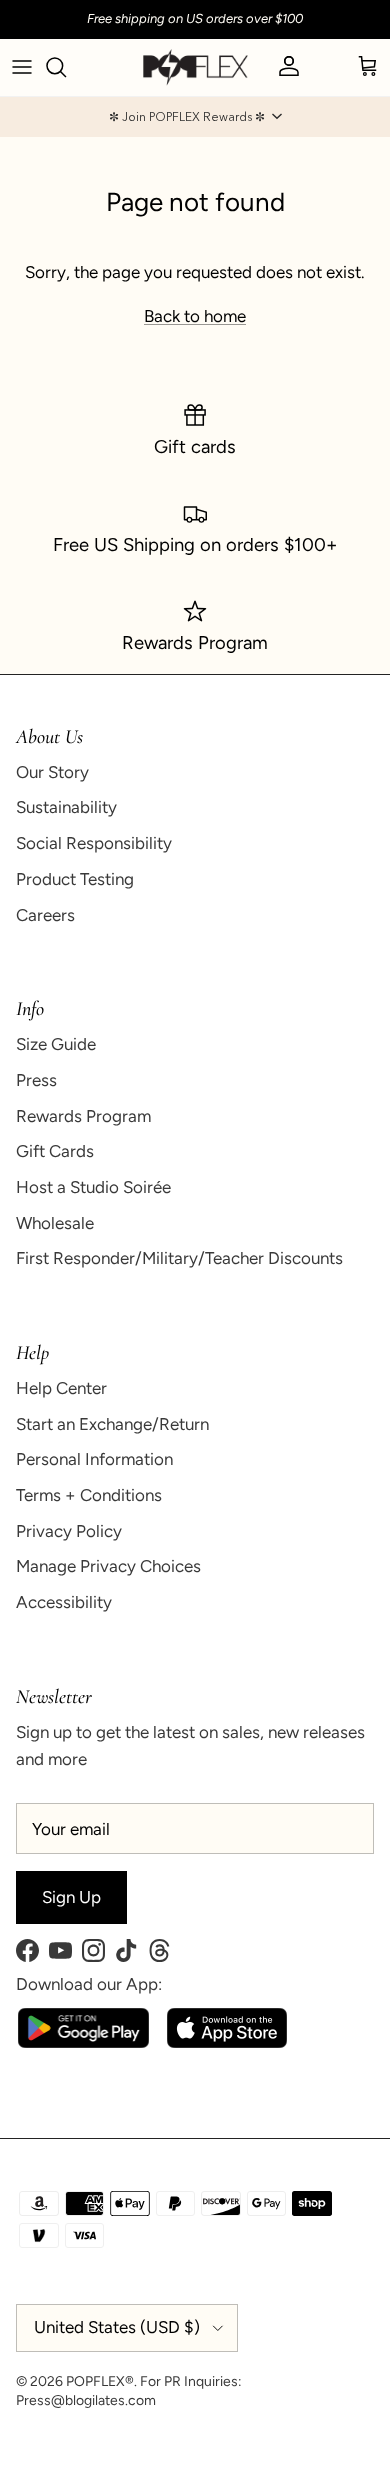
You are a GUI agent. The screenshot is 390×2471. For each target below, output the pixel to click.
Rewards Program (83, 1116)
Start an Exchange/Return (112, 1424)
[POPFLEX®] (195, 67)
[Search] (66, 67)
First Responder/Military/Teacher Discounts (179, 1258)
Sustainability (66, 807)
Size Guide (56, 1044)
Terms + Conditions (89, 1495)
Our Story (52, 772)
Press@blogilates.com (86, 2400)
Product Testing (75, 879)
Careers (45, 915)
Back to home (195, 316)
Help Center (61, 1388)
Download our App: (89, 1984)
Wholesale (55, 1223)
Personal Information (94, 1459)
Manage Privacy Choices (108, 1566)
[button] (195, 117)
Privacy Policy (69, 1531)
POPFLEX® (100, 2381)
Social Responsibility (94, 843)
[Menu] (22, 67)
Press (36, 1080)
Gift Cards (55, 1151)
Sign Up (71, 1897)
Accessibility (64, 1602)
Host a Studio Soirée (93, 1187)
